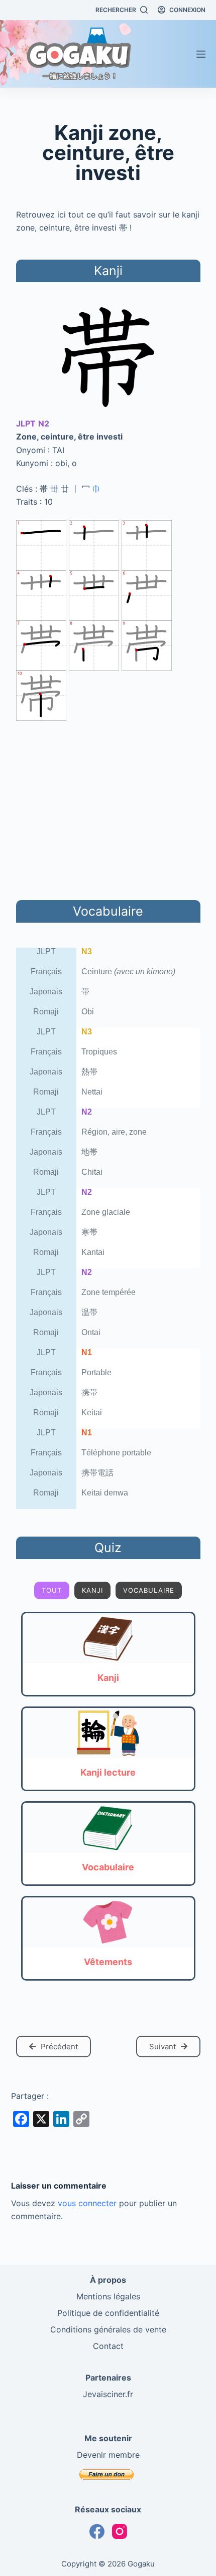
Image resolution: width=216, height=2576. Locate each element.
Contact (108, 2346)
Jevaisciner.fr (108, 2394)
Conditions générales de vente (108, 2329)
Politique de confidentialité (108, 2313)
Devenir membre (108, 2455)
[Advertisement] (108, 808)
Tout (52, 1590)
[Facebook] (97, 2531)
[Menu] (201, 54)
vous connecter (87, 2203)
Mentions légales (108, 2296)
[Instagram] (120, 2531)
